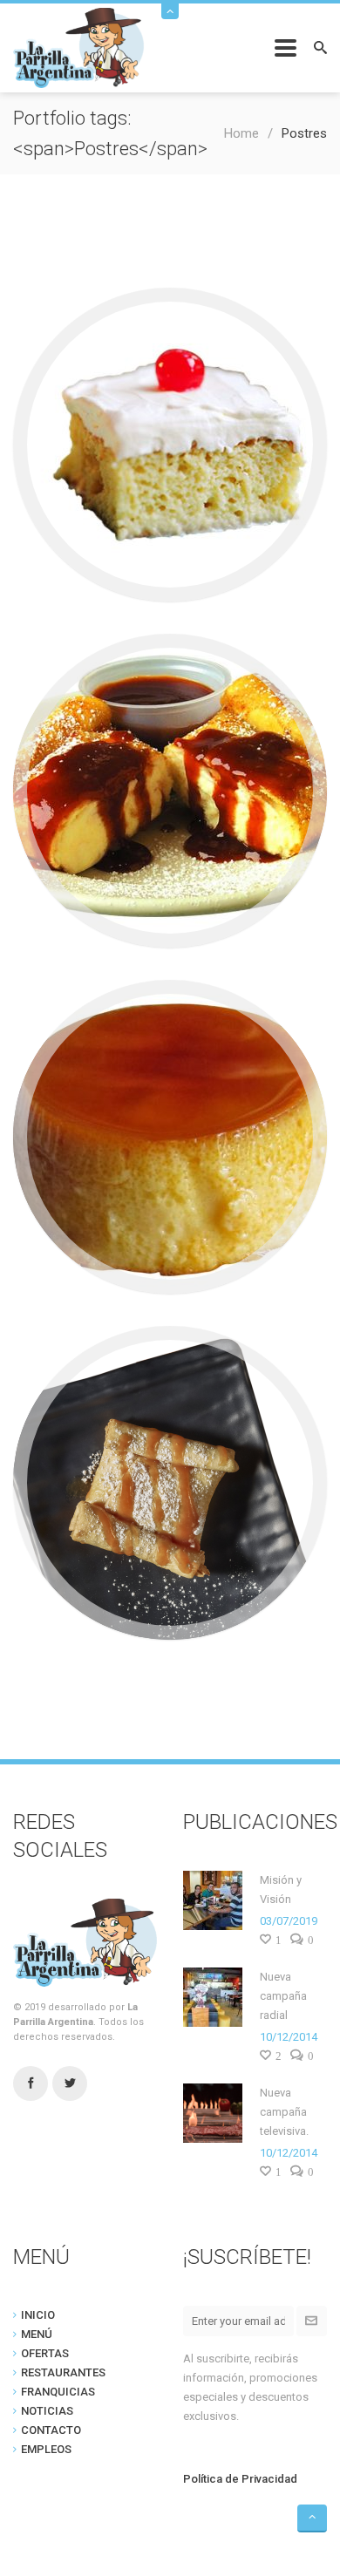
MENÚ (37, 2334)
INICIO (38, 2315)
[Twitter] (70, 2084)
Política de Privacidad (240, 2479)
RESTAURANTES (63, 2372)
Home (241, 133)
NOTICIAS (47, 2411)
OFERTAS (45, 2353)
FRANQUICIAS (58, 2392)
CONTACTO (51, 2430)
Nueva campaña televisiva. (284, 2112)
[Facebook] (31, 2084)
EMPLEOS (46, 2449)
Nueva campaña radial (283, 1996)
